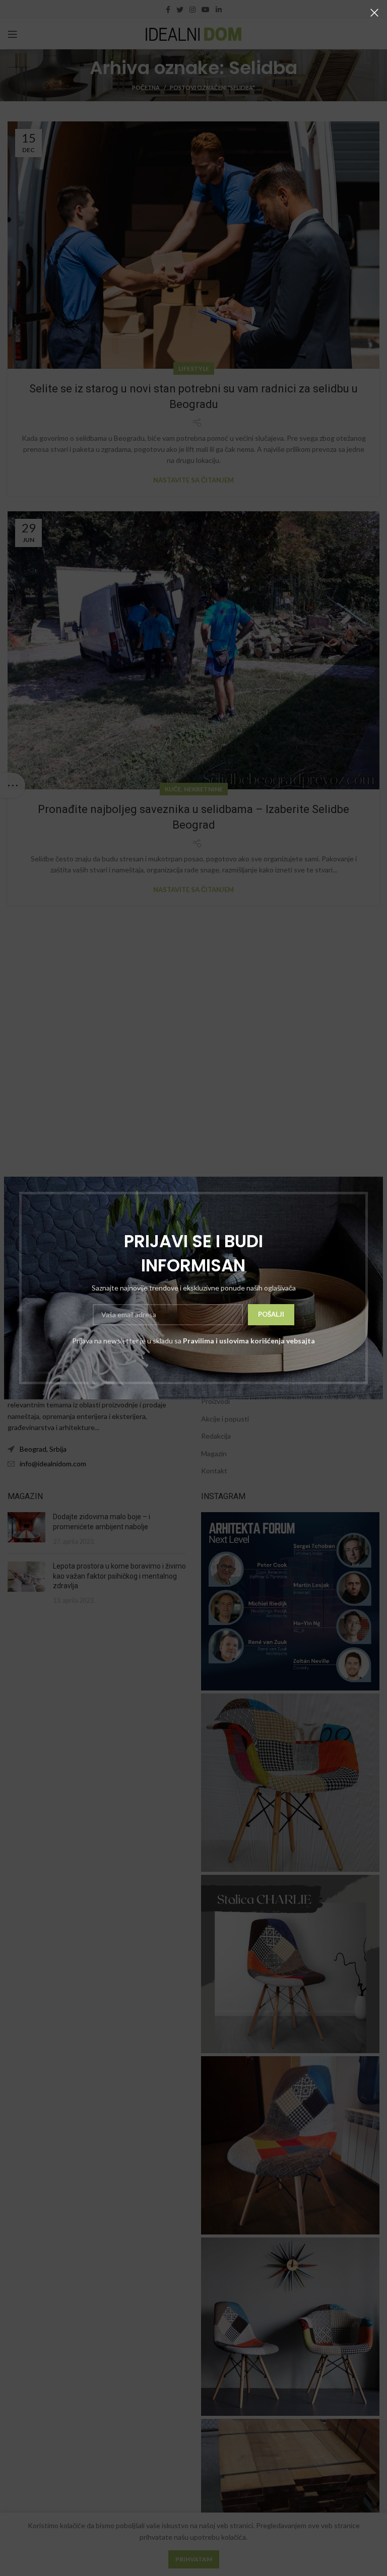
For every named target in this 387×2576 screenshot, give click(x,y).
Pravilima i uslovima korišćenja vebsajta (249, 1341)
